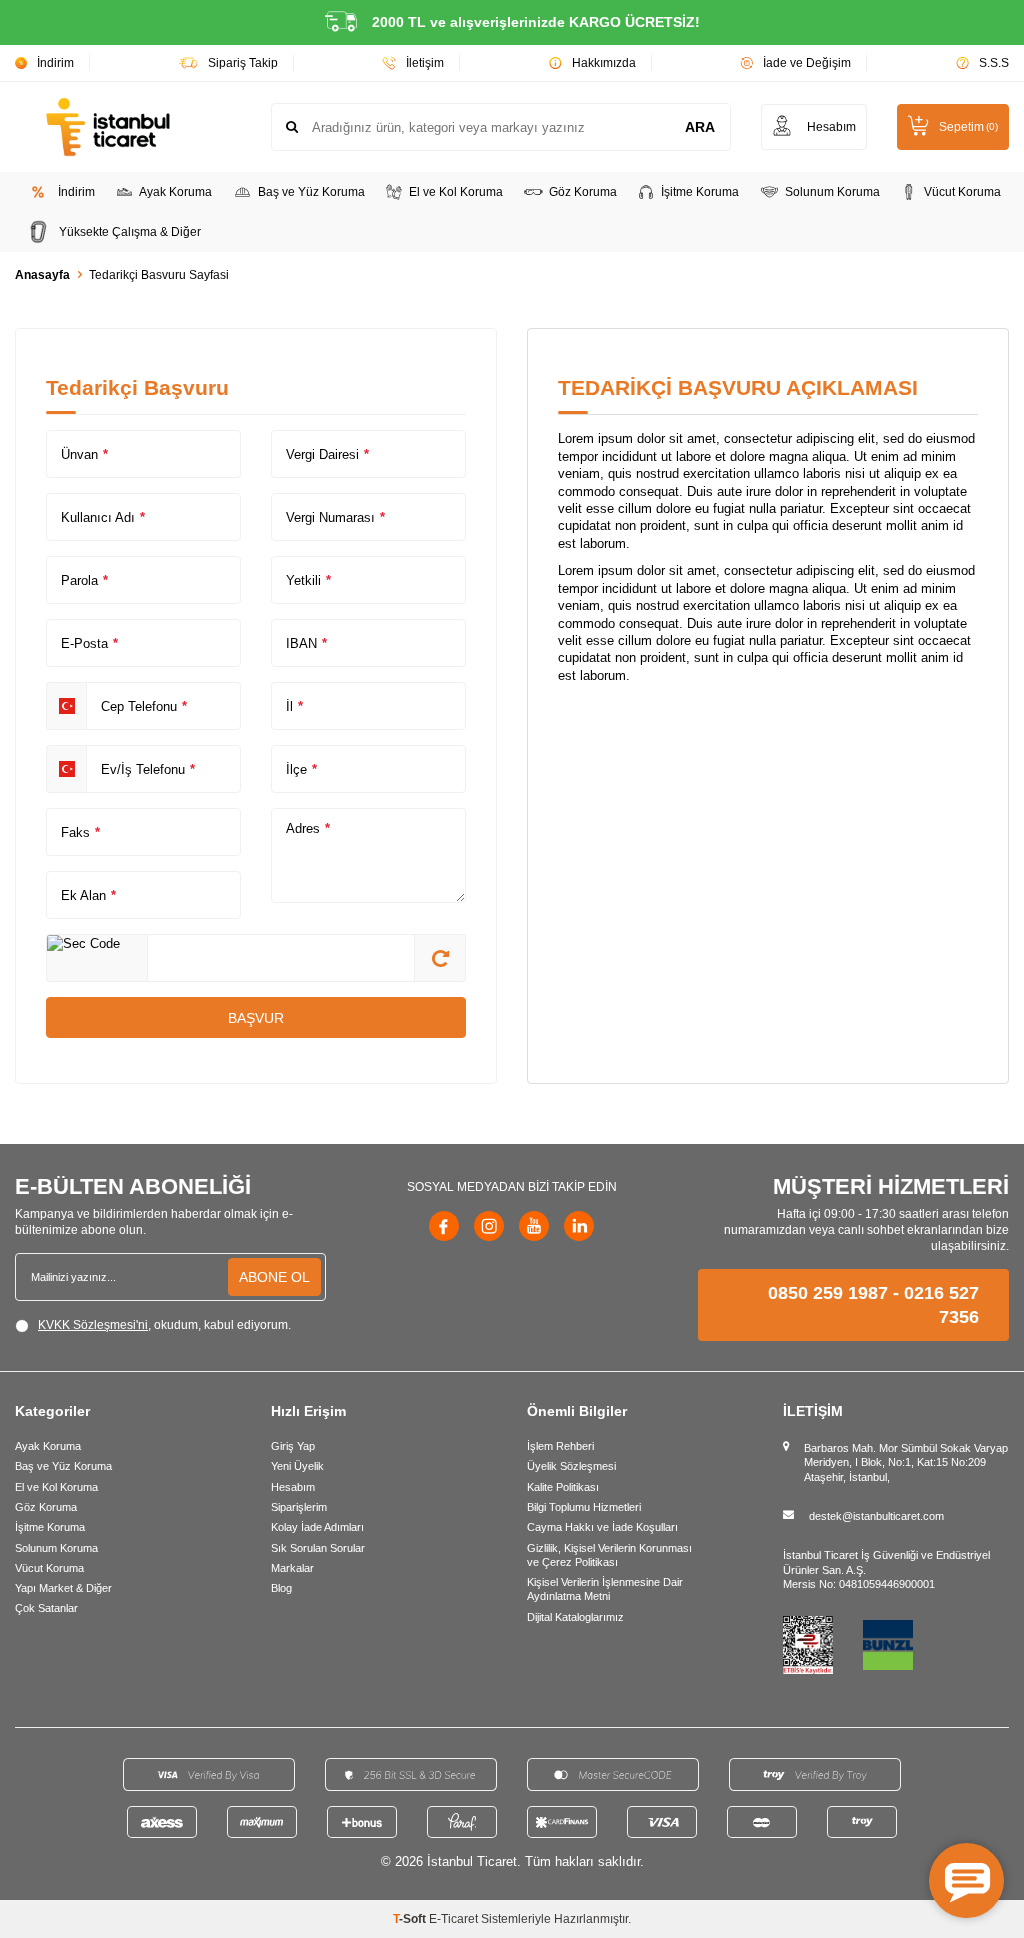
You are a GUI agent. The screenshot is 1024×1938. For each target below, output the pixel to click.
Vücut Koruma (962, 192)
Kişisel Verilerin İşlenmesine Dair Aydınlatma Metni (605, 1589)
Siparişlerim (299, 1507)
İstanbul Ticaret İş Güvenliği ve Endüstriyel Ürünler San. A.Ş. (886, 1562)
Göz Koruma (583, 192)
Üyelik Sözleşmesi (571, 1466)
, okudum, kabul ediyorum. (164, 1325)
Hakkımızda (604, 63)
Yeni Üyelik (297, 1466)
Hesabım (293, 1487)
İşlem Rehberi (560, 1446)
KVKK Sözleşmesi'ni (93, 1325)
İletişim (425, 63)
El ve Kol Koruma (456, 192)
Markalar (292, 1568)
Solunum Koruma (832, 192)
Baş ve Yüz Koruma (311, 192)
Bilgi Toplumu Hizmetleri (584, 1507)
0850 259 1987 (828, 1293)
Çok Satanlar (46, 1608)
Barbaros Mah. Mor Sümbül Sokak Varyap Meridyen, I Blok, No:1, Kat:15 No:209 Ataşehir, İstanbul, (906, 1462)
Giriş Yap (293, 1446)
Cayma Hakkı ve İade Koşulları (602, 1527)
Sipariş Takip (243, 63)
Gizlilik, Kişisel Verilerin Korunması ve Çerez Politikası (609, 1555)
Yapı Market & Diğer (63, 1588)
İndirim (55, 63)
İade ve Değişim (807, 63)
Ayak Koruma (175, 192)
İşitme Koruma (700, 192)
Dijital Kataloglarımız (575, 1617)
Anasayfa (42, 275)
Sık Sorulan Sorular (318, 1548)
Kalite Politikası (563, 1487)
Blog (281, 1588)
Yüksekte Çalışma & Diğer (130, 232)
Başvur (256, 1018)
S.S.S (994, 63)
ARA (700, 127)
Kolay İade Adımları (317, 1527)
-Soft (411, 1919)
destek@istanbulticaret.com (876, 1516)
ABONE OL (274, 1277)
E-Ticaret (453, 1919)
